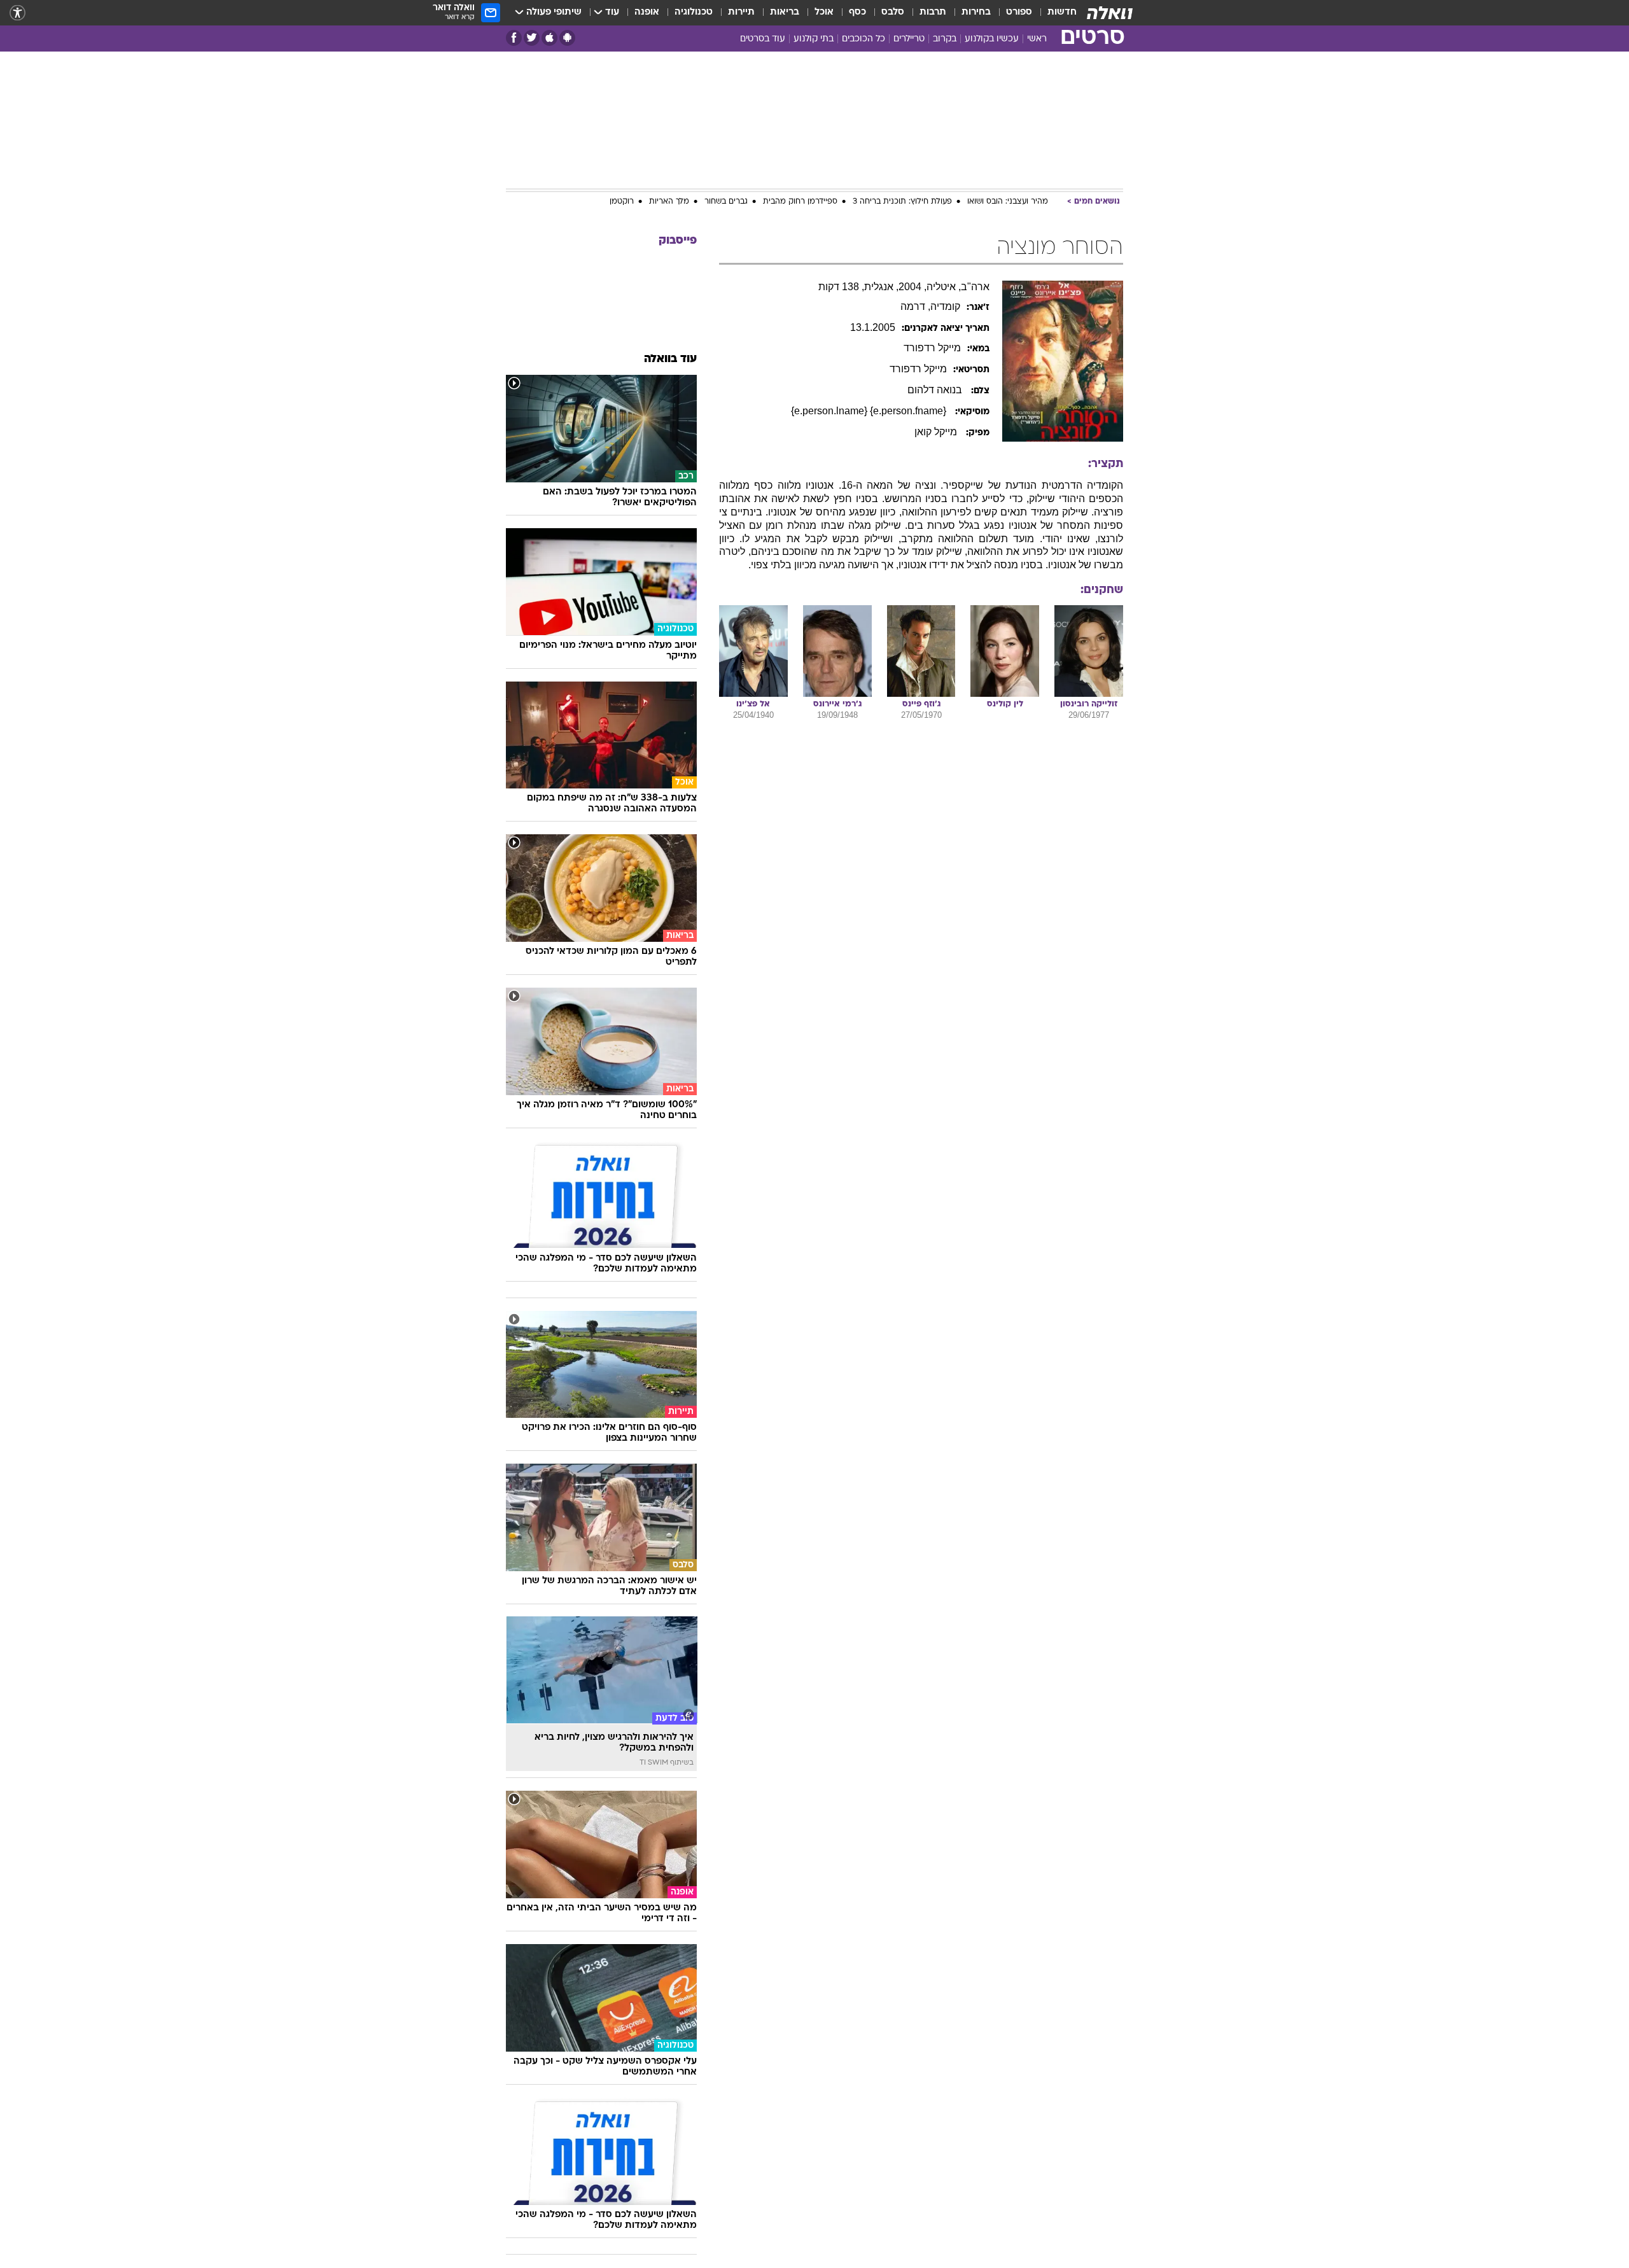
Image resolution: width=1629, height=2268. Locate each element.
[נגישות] (17, 13)
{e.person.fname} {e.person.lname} (870, 411)
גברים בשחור (726, 202)
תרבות (933, 12)
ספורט (1019, 12)
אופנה (647, 12)
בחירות (976, 12)
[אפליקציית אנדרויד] (567, 38)
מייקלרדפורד (932, 348)
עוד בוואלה (670, 359)
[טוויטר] (532, 38)
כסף (857, 12)
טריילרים (909, 39)
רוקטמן (622, 202)
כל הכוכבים (863, 39)
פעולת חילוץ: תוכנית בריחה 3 (902, 202)
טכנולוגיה (694, 12)
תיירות (741, 12)
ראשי (1037, 39)
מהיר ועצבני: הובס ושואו (1008, 202)
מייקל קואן (937, 432)
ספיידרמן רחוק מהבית (800, 202)
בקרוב (945, 39)
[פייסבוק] (514, 38)
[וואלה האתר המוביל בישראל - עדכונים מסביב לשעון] (1110, 13)
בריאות (785, 12)
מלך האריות (669, 202)
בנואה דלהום (936, 390)
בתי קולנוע (814, 39)
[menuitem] (1054, 13)
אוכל (824, 12)
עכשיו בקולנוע (992, 39)
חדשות (1062, 12)
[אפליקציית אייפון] (549, 38)
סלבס (893, 12)
